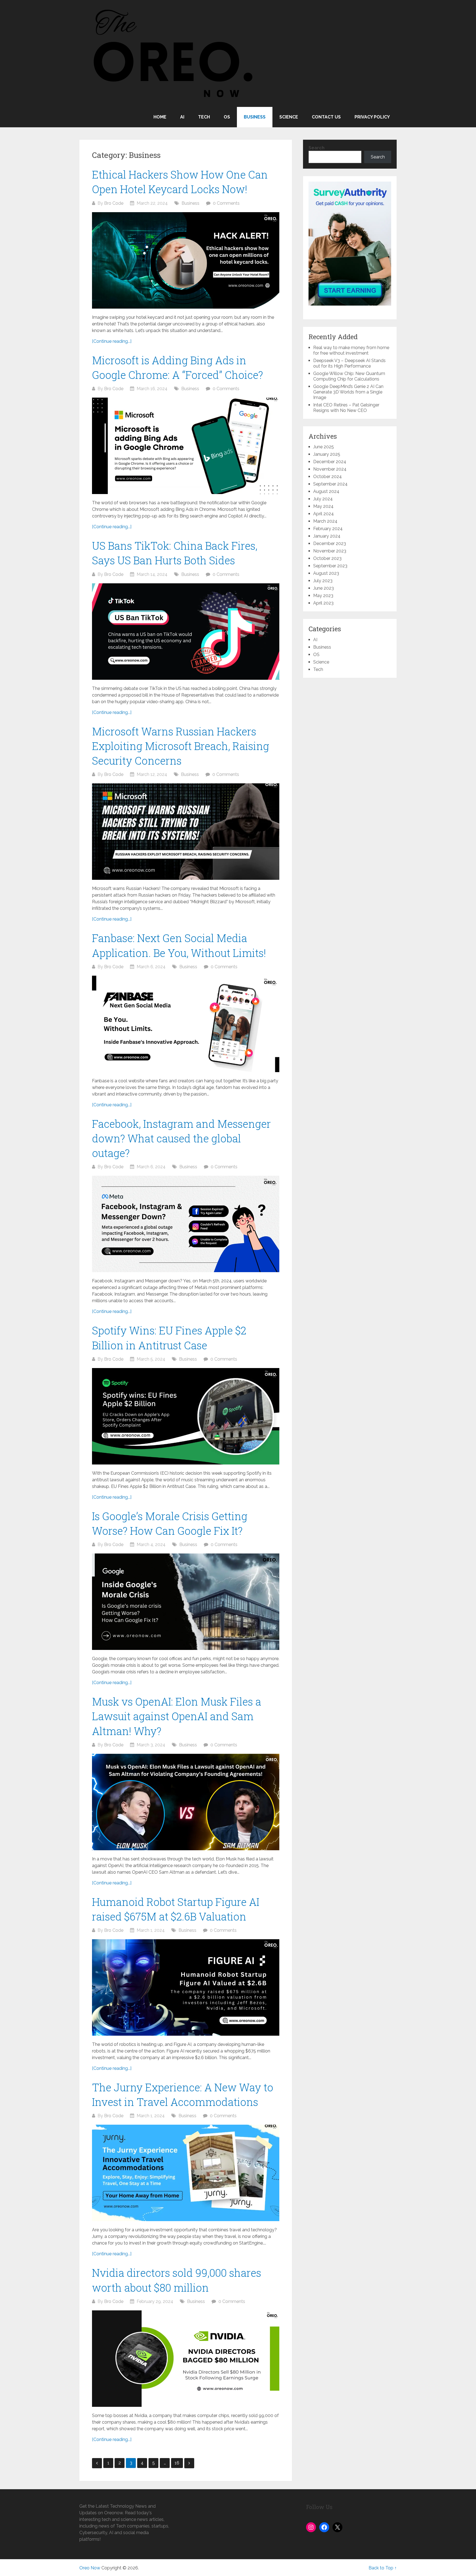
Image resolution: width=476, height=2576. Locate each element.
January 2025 (327, 454)
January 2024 (327, 536)
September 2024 (330, 484)
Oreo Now (90, 2568)
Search (317, 148)
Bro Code (114, 203)
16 (177, 2463)
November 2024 (330, 469)
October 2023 (327, 558)
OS (227, 117)
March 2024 (325, 521)
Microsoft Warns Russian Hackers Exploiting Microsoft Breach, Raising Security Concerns (181, 746)
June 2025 (324, 447)
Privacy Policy (372, 117)
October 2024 (328, 477)
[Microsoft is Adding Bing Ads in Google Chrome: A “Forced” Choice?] (186, 446)
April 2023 (323, 603)
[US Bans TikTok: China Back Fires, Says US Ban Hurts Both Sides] (186, 632)
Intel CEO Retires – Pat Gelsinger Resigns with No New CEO (346, 408)
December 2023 (330, 543)
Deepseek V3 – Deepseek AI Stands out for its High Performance (349, 363)
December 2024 (330, 462)
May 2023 (323, 596)
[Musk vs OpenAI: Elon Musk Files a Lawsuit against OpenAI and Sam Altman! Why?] (186, 1802)
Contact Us (326, 117)
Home (160, 117)
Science (289, 117)
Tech (204, 117)
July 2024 (323, 499)
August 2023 (326, 573)
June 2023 (324, 588)
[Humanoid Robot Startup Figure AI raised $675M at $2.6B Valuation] (186, 1987)
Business (255, 117)
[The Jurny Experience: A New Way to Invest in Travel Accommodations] (186, 2173)
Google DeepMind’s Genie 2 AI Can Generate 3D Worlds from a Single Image (348, 392)
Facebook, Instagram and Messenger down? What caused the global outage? (181, 1138)
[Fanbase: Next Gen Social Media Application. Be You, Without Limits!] (186, 1024)
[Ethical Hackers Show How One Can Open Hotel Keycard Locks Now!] (186, 260)
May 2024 (323, 506)
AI (182, 117)
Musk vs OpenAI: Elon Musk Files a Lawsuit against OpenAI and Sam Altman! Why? (177, 1716)
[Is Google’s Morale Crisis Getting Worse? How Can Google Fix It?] (186, 1602)
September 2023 (330, 566)
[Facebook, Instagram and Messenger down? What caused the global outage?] (186, 1224)
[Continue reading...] (112, 341)
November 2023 (330, 551)
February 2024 (328, 529)
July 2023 (323, 581)
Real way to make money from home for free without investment (351, 350)
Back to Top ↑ (383, 2568)
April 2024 (324, 514)
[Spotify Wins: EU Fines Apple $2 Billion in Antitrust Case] (186, 1416)
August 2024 (326, 491)
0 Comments (226, 203)
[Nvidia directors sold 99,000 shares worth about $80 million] (186, 2359)
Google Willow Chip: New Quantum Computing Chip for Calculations (349, 376)
